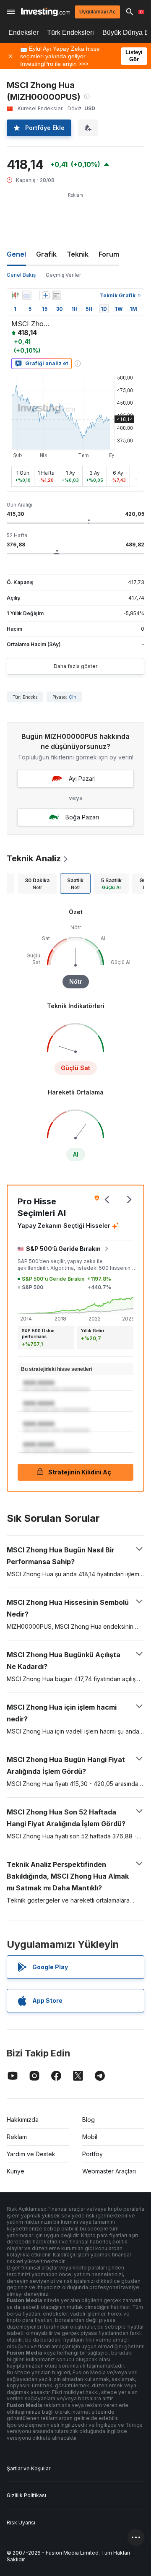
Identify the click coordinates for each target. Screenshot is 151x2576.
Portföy (92, 2154)
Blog (89, 2120)
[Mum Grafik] (15, 295)
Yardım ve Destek (31, 2154)
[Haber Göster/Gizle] (57, 295)
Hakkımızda (23, 2120)
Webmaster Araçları (109, 2171)
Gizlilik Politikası (26, 2495)
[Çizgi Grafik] (27, 295)
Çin (73, 697)
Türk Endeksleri (70, 32)
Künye (16, 2171)
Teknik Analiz (34, 858)
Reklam (17, 2137)
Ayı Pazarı (82, 779)
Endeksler (23, 32)
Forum (109, 254)
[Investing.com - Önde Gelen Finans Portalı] (46, 12)
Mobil (90, 2137)
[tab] (37, 884)
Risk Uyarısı (21, 2523)
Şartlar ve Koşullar (29, 2468)
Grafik (46, 254)
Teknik (78, 254)
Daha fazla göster (75, 666)
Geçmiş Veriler (63, 275)
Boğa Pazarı (82, 817)
